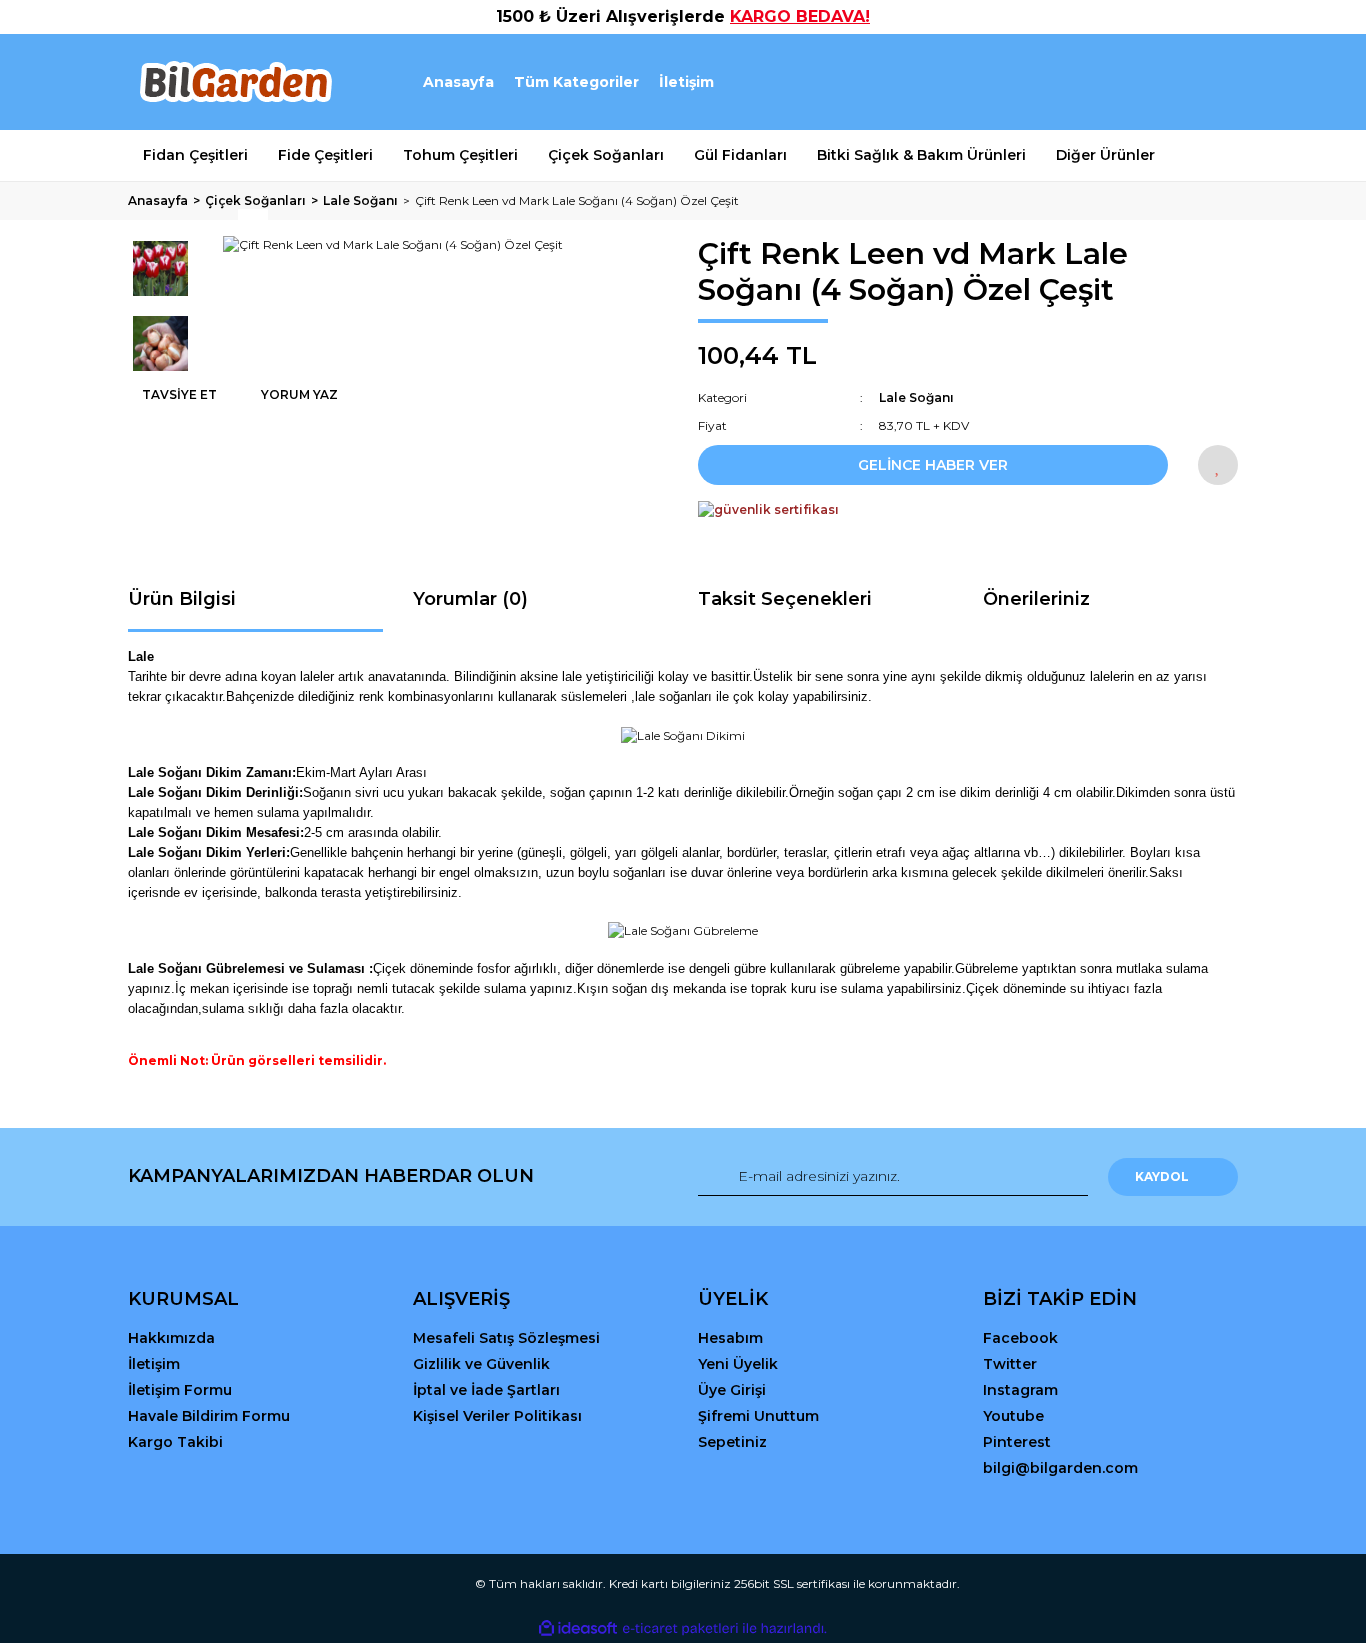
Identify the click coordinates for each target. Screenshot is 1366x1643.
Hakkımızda (171, 1338)
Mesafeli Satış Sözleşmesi (506, 1338)
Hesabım (730, 1338)
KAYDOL (1162, 1176)
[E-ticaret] (680, 1628)
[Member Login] (1111, 82)
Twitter (1010, 1364)
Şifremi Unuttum (758, 1416)
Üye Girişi (732, 1390)
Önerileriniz (1036, 599)
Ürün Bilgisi (182, 599)
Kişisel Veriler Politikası (497, 1416)
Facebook (1020, 1338)
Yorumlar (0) (470, 599)
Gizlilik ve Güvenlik (481, 1364)
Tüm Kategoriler (576, 82)
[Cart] (1214, 82)
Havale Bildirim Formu (209, 1416)
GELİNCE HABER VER (933, 465)
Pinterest (1017, 1442)
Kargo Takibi (175, 1442)
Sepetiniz (732, 1442)
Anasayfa (458, 82)
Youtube (1013, 1416)
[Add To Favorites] (1218, 465)
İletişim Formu (180, 1390)
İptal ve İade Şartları (486, 1390)
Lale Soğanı (916, 397)
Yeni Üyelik (738, 1364)
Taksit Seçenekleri (785, 599)
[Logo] (234, 82)
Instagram (1020, 1390)
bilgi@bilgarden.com (1060, 1468)
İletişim (686, 82)
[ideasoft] (578, 1628)
